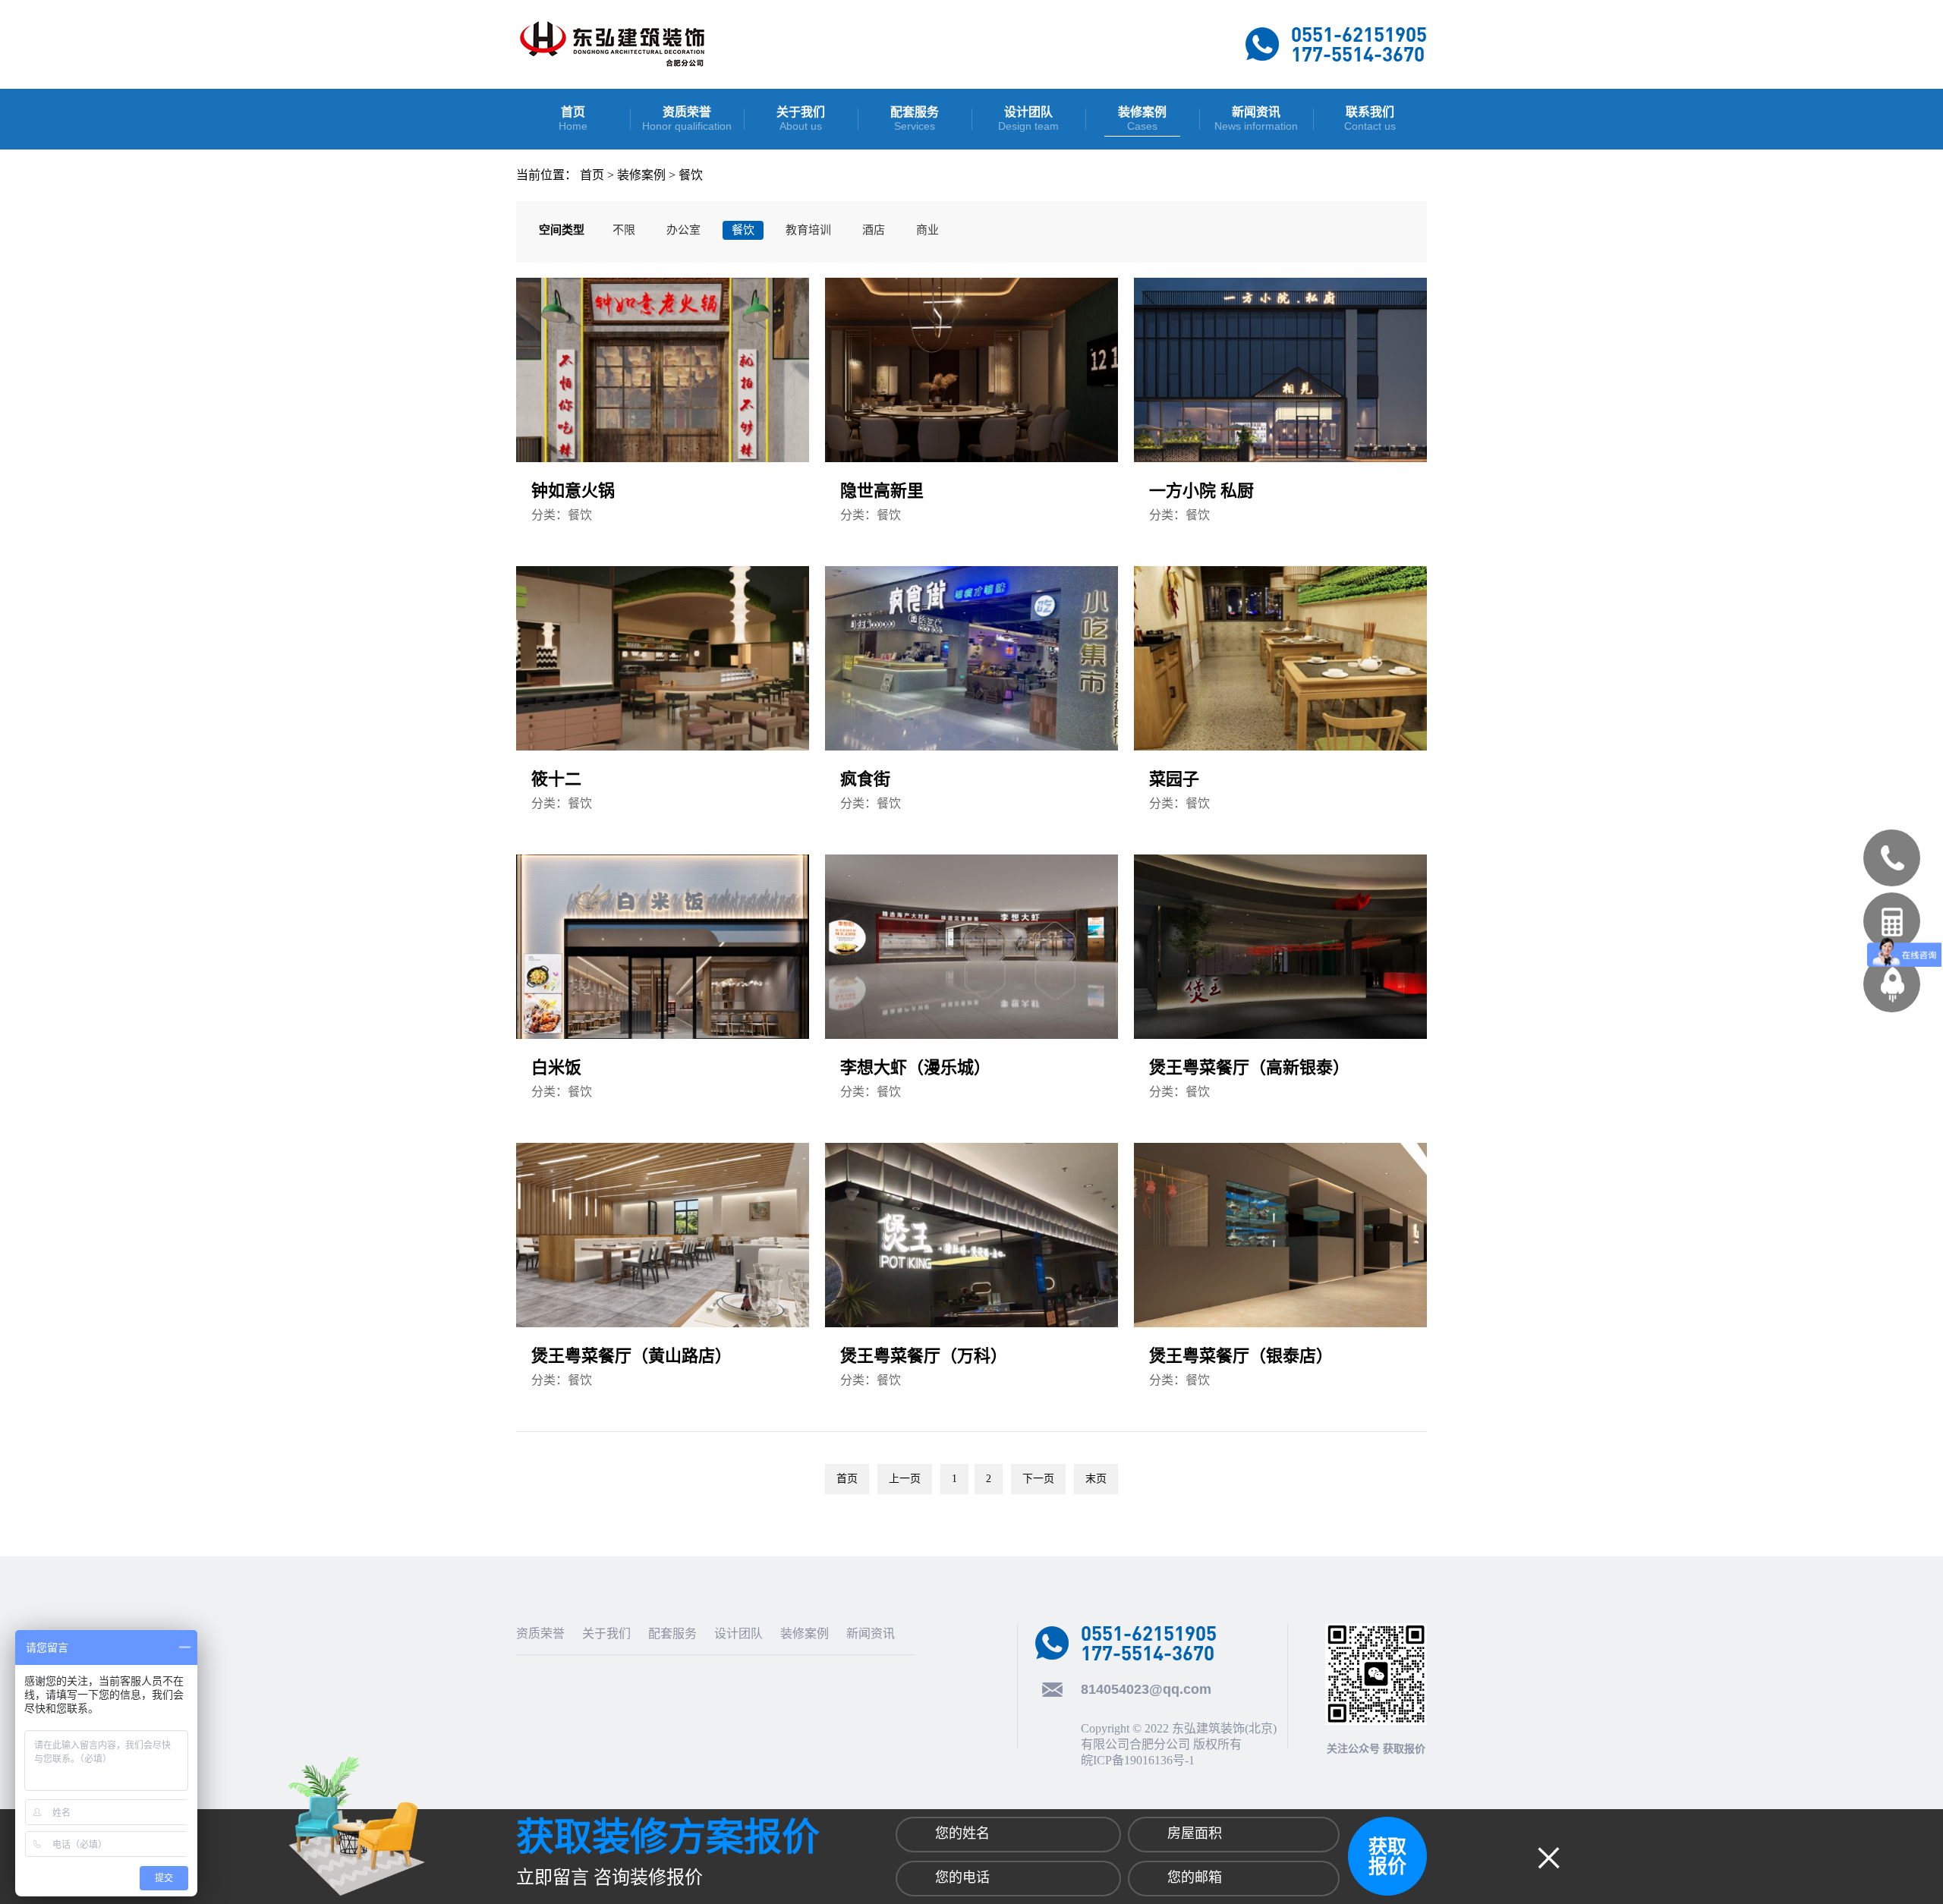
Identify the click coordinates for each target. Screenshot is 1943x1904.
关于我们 (606, 1633)
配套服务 (672, 1633)
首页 (592, 175)
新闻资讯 (871, 1633)
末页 (1096, 1479)
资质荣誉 (540, 1633)
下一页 (1038, 1479)
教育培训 (808, 230)
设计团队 (738, 1633)
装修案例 (641, 175)
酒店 (874, 230)
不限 (624, 230)
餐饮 (691, 175)
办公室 (683, 230)
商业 (927, 230)
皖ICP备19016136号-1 (1138, 1760)
